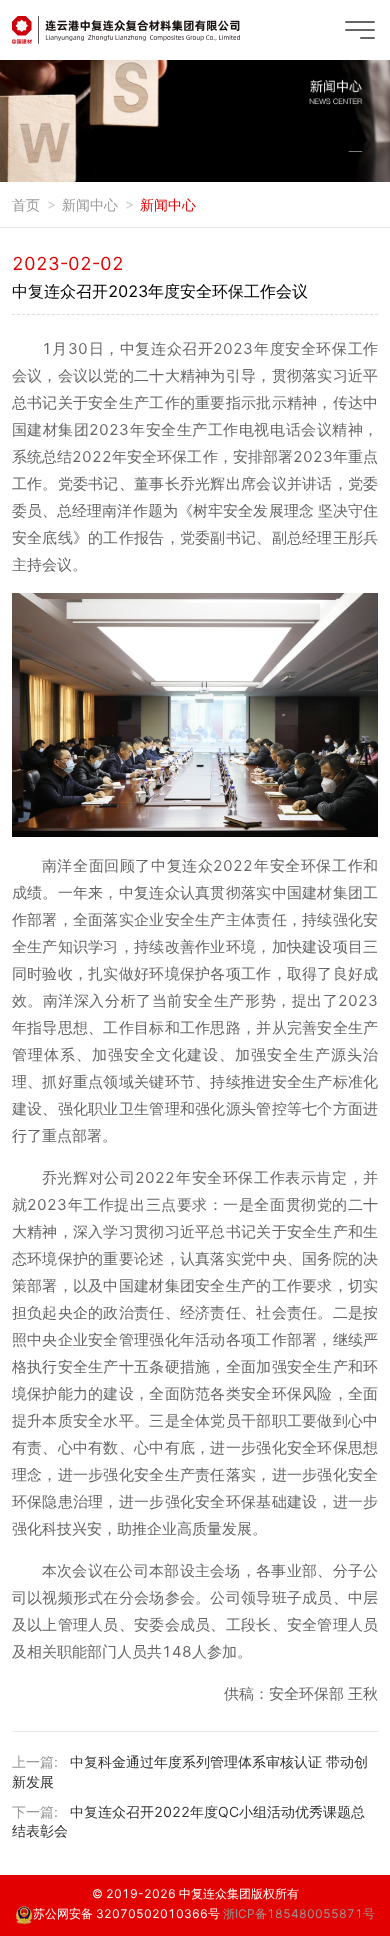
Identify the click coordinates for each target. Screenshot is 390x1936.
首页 (26, 204)
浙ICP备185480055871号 (299, 1913)
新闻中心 (90, 204)
